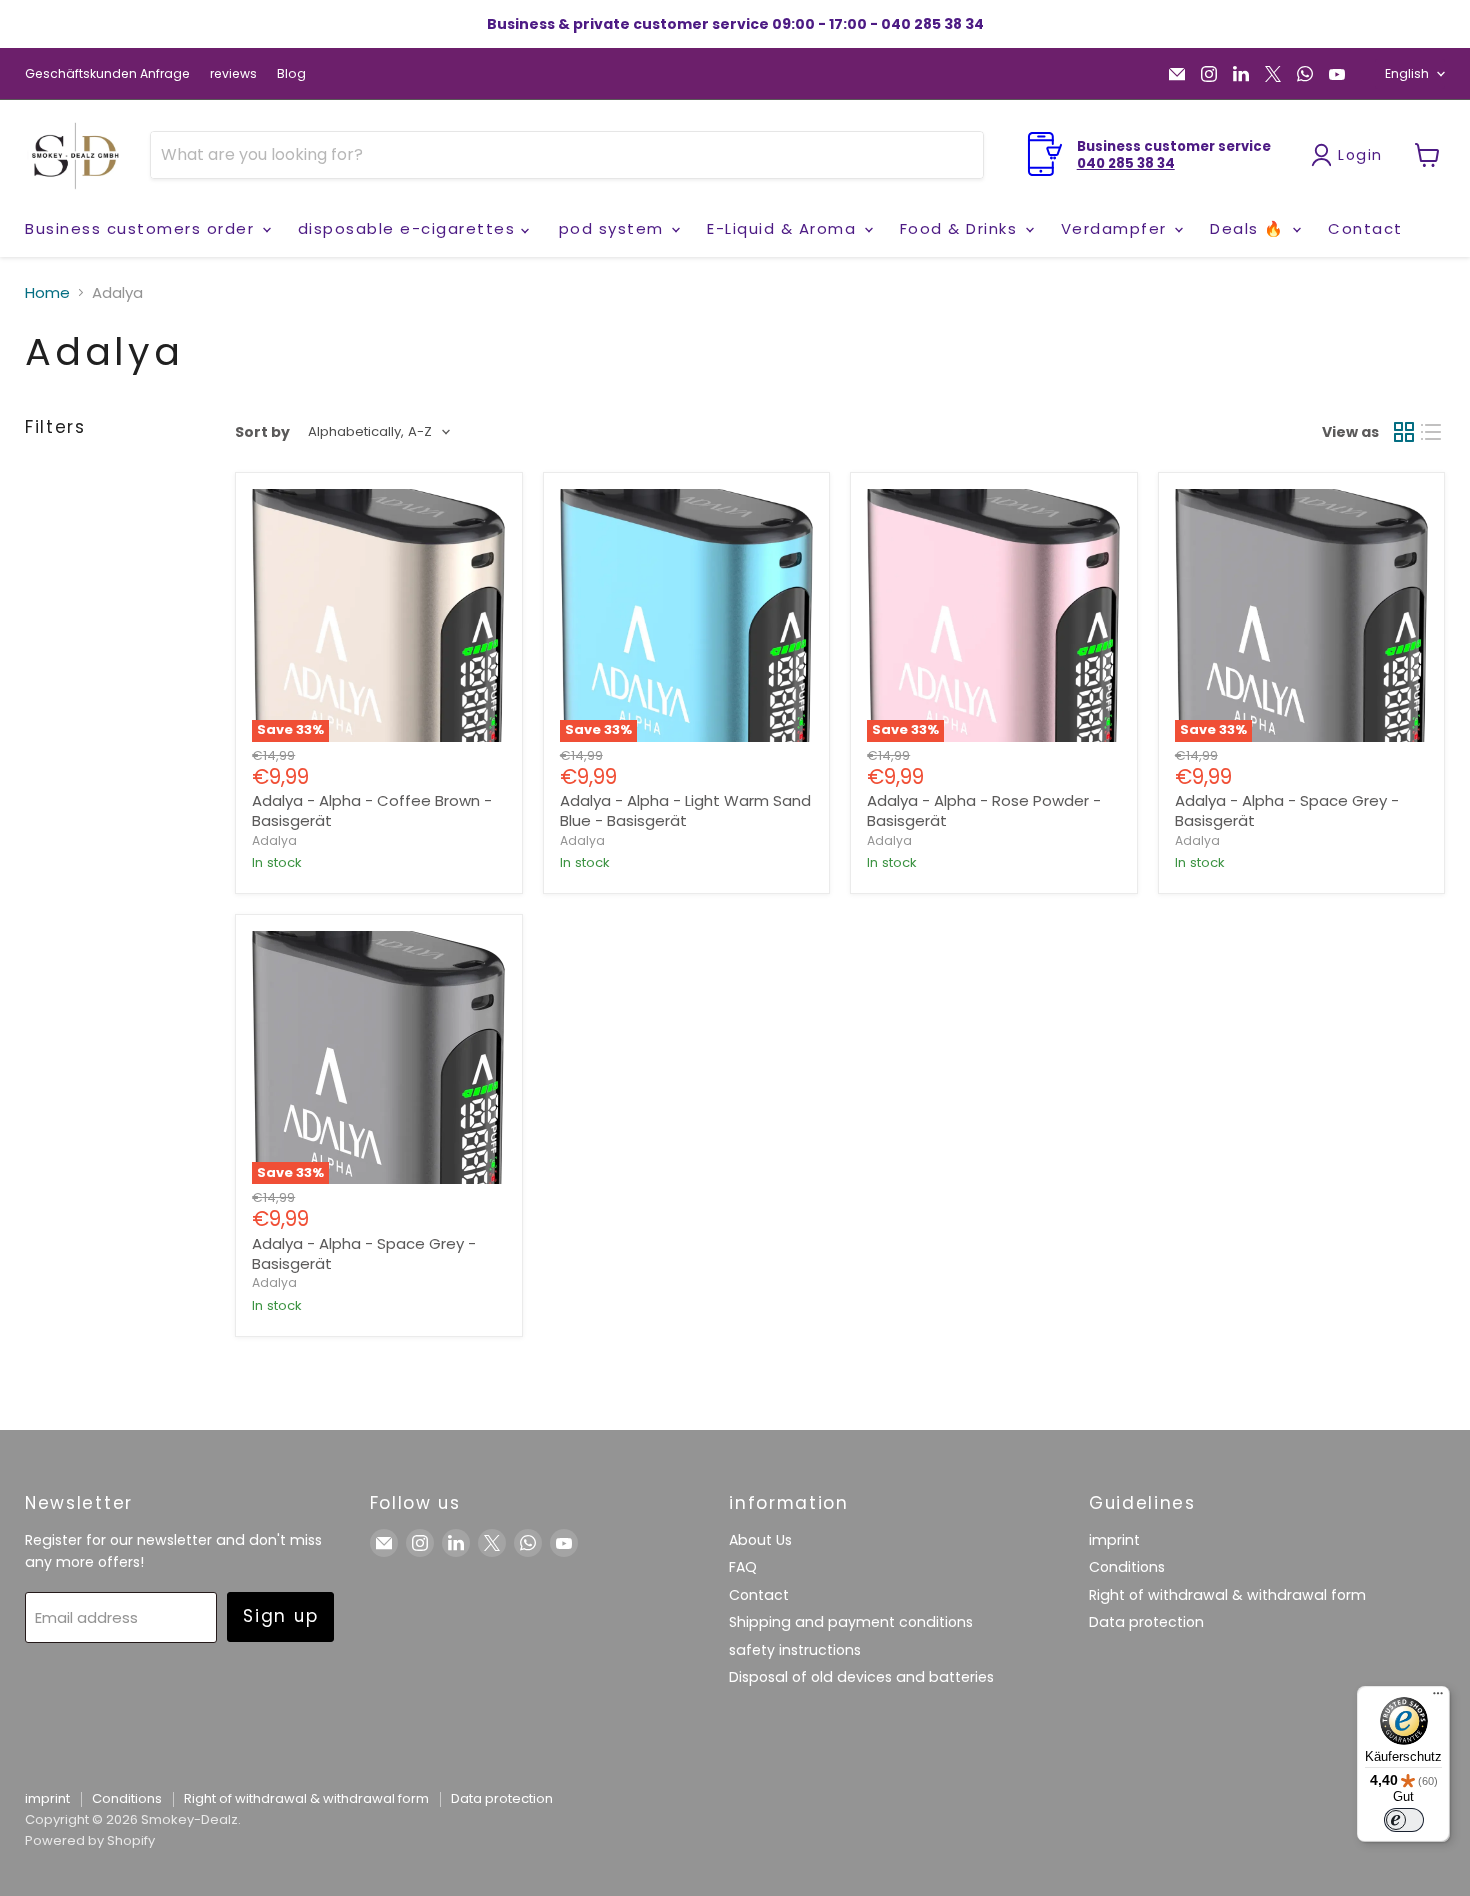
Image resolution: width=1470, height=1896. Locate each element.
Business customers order (142, 228)
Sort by (262, 432)
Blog (291, 74)
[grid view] (1404, 432)
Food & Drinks (961, 228)
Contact (1365, 228)
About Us (760, 1540)
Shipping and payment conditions (851, 1622)
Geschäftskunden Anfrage (107, 74)
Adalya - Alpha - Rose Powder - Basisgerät (984, 810)
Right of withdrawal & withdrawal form (1227, 1595)
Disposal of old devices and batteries (861, 1677)
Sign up (280, 1616)
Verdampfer (1117, 228)
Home (47, 292)
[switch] (1404, 1820)
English (1407, 73)
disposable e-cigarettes (409, 228)
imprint (1114, 1540)
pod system (614, 228)
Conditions (1127, 1567)
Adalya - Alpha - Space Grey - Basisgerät (1287, 810)
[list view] (1432, 432)
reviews (233, 74)
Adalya (274, 840)
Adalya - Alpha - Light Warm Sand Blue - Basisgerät (685, 810)
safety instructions (795, 1650)
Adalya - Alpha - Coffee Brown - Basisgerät (372, 810)
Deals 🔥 (1250, 228)
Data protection (1146, 1622)
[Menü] (1438, 1698)
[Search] (956, 155)
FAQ (743, 1567)
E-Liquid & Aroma (784, 228)
